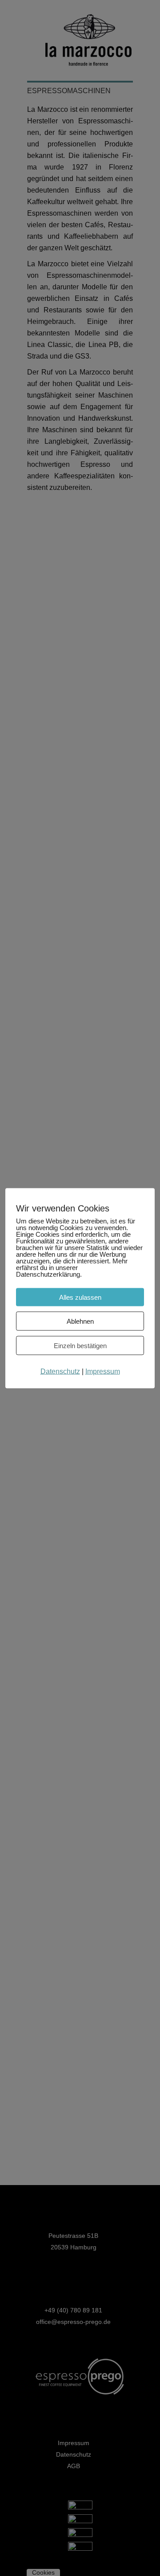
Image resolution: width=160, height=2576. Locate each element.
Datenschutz (60, 1371)
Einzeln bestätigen (80, 1345)
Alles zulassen (80, 1297)
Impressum (103, 1371)
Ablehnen (80, 1321)
